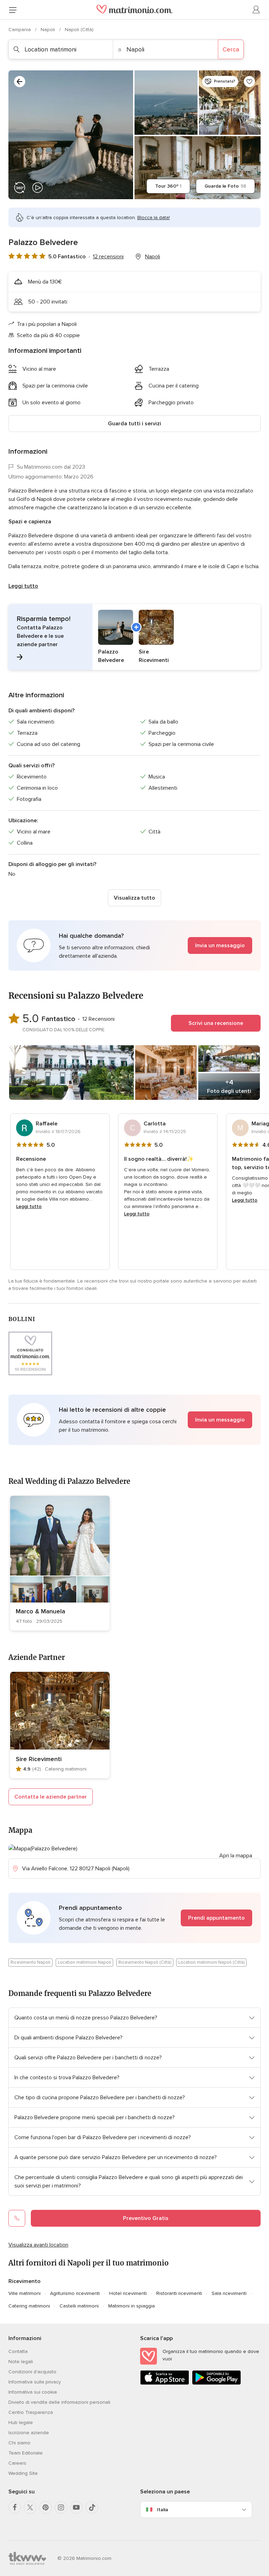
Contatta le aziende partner (51, 1797)
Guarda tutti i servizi (134, 424)
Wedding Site (23, 2473)
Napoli (49, 30)
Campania (20, 30)
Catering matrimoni (29, 2306)
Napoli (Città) (79, 30)
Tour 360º (168, 186)
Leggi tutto (23, 586)
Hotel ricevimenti (128, 2293)
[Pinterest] (46, 2507)
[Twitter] (30, 2507)
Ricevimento (25, 2281)
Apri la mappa (236, 1856)
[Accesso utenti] (256, 10)
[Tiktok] (92, 2507)
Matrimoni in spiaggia (132, 2306)
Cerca (231, 49)
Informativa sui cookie (33, 2392)
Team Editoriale (26, 2453)
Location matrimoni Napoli (84, 1962)
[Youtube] (76, 2507)
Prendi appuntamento (216, 1918)
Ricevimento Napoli (30, 1962)
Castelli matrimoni (79, 2306)
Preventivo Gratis (146, 2218)
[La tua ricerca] (20, 82)
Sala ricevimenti (229, 2293)
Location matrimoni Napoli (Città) (211, 1962)
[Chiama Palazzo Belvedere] (17, 2218)
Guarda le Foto (225, 186)
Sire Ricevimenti (39, 1759)
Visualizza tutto (134, 898)
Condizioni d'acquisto (32, 2372)
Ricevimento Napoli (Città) (145, 1962)
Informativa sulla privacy (35, 2382)
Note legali (21, 2362)
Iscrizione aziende (29, 2433)
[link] (60, 1563)
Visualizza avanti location (38, 2245)
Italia (163, 2510)
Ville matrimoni (25, 2293)
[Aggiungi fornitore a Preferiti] (249, 82)
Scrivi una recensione (216, 1023)
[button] (134, 637)
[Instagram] (61, 2507)
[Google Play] (216, 2383)
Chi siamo (19, 2443)
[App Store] (165, 2383)
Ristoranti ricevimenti (179, 2293)
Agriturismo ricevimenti (75, 2293)
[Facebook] (15, 2507)
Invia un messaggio (220, 945)
